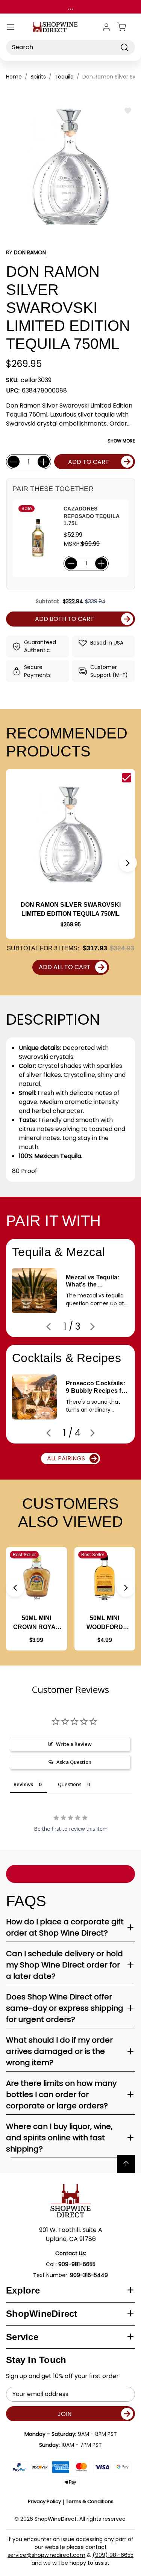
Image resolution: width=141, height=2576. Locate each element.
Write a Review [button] (74, 1744)
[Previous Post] (49, 1327)
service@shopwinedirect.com (46, 2555)
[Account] (106, 27)
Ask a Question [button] (74, 1762)
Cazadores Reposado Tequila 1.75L (91, 516)
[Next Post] (92, 1327)
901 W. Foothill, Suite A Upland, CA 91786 (71, 2234)
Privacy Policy (44, 2501)
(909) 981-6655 (113, 2555)
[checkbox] (127, 778)
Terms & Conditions (90, 2501)
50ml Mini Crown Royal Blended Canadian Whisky (36, 1623)
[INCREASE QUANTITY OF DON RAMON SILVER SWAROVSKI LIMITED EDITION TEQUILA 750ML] (44, 462)
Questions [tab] (70, 1784)
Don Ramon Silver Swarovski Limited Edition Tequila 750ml (71, 909)
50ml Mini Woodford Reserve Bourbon (105, 1623)
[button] (128, 863)
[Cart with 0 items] (126, 27)
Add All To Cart (65, 967)
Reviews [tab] (23, 1784)
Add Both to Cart (64, 619)
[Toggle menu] (11, 27)
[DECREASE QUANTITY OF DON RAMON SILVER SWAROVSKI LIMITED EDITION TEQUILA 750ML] (14, 462)
